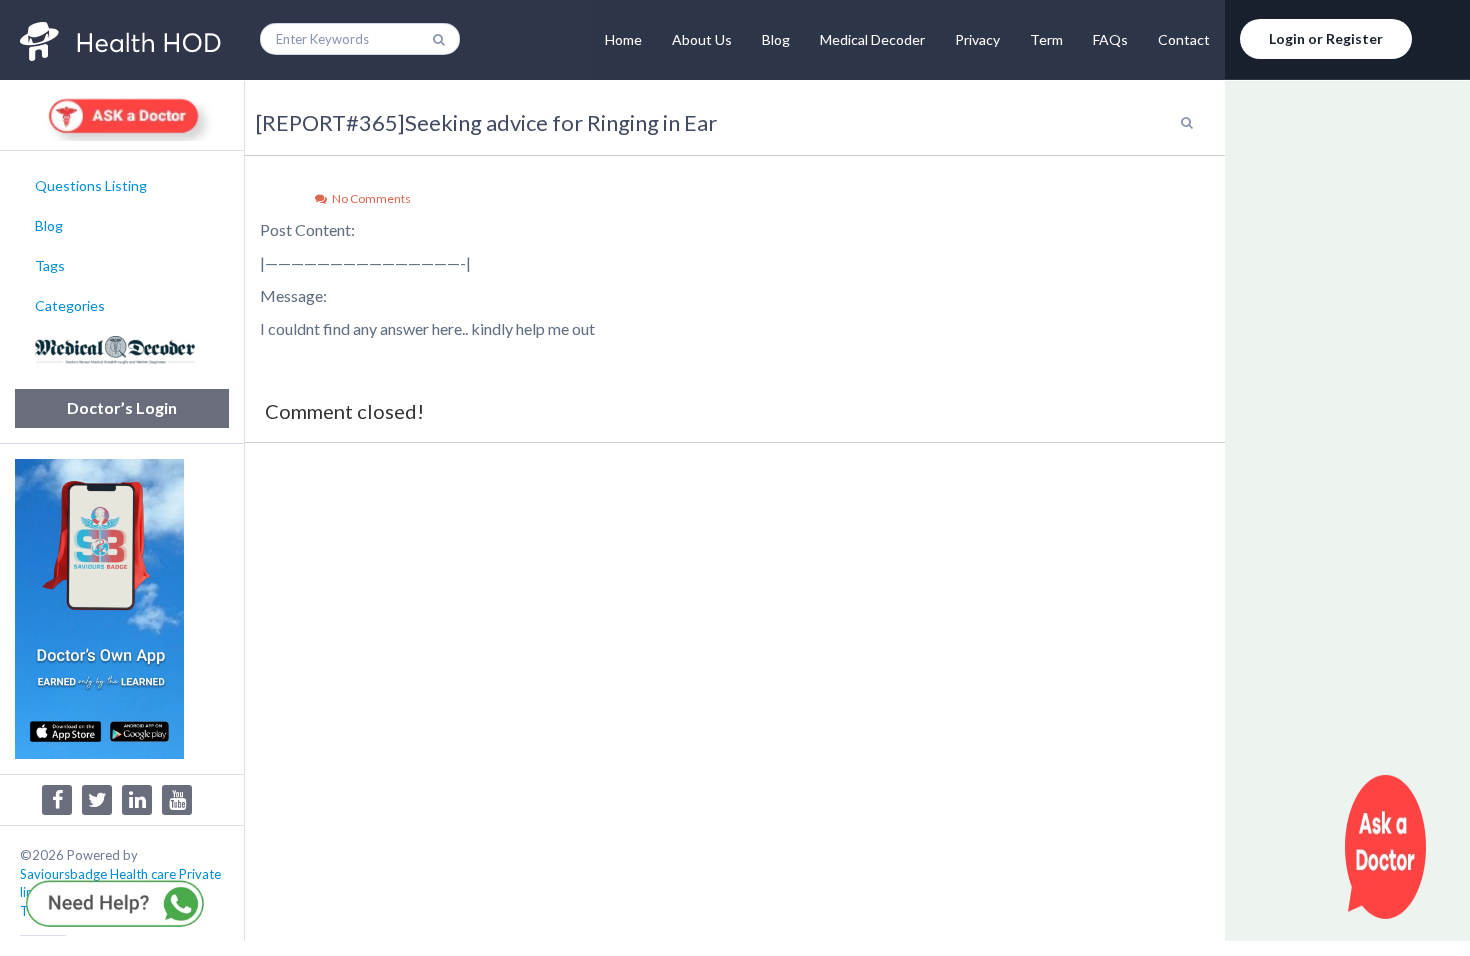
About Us (702, 39)
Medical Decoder (872, 39)
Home (623, 39)
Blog (776, 39)
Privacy (977, 39)
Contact (1184, 39)
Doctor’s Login (122, 407)
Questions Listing (91, 185)
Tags (50, 265)
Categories (70, 305)
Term (1046, 39)
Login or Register (1326, 38)
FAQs (1110, 39)
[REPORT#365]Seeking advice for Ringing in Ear (486, 122)
